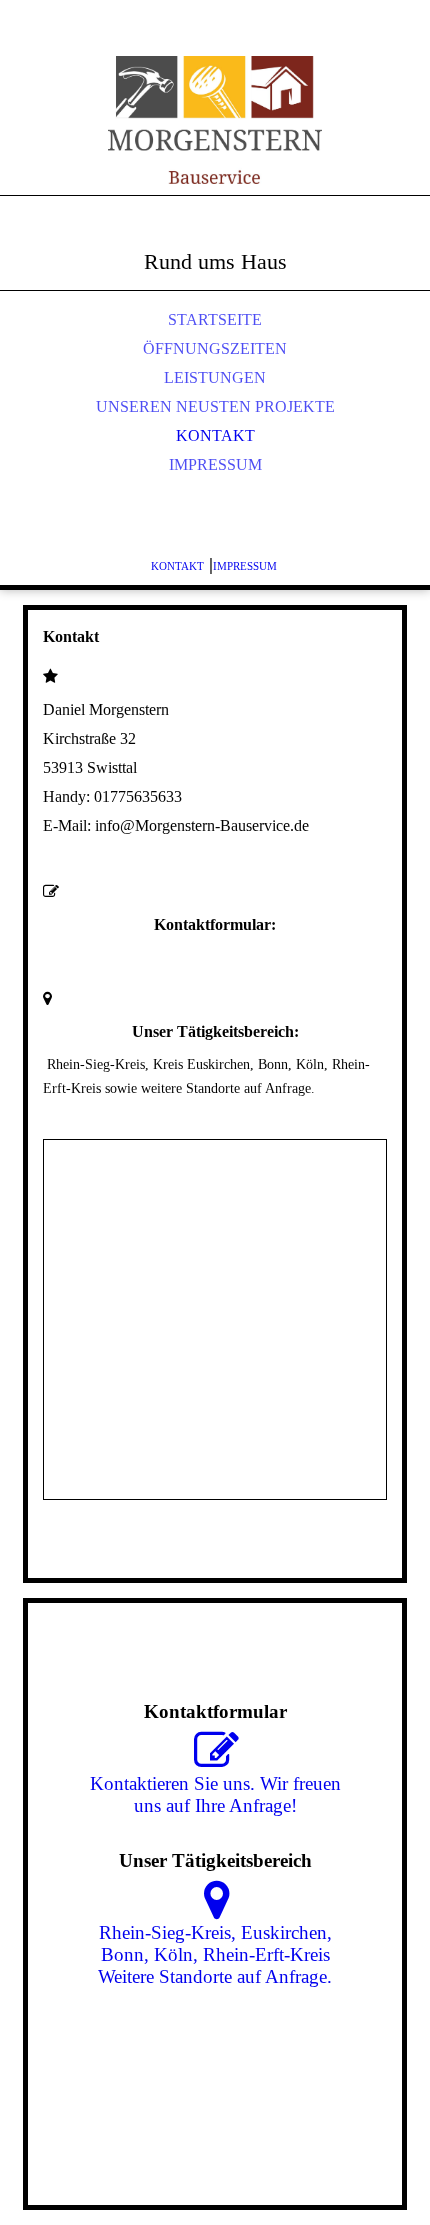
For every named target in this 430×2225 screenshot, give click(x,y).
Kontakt (215, 435)
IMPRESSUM (246, 566)
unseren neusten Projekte (215, 406)
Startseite (215, 319)
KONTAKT (177, 566)
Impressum (215, 464)
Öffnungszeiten (215, 348)
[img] (215, 120)
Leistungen (215, 377)
